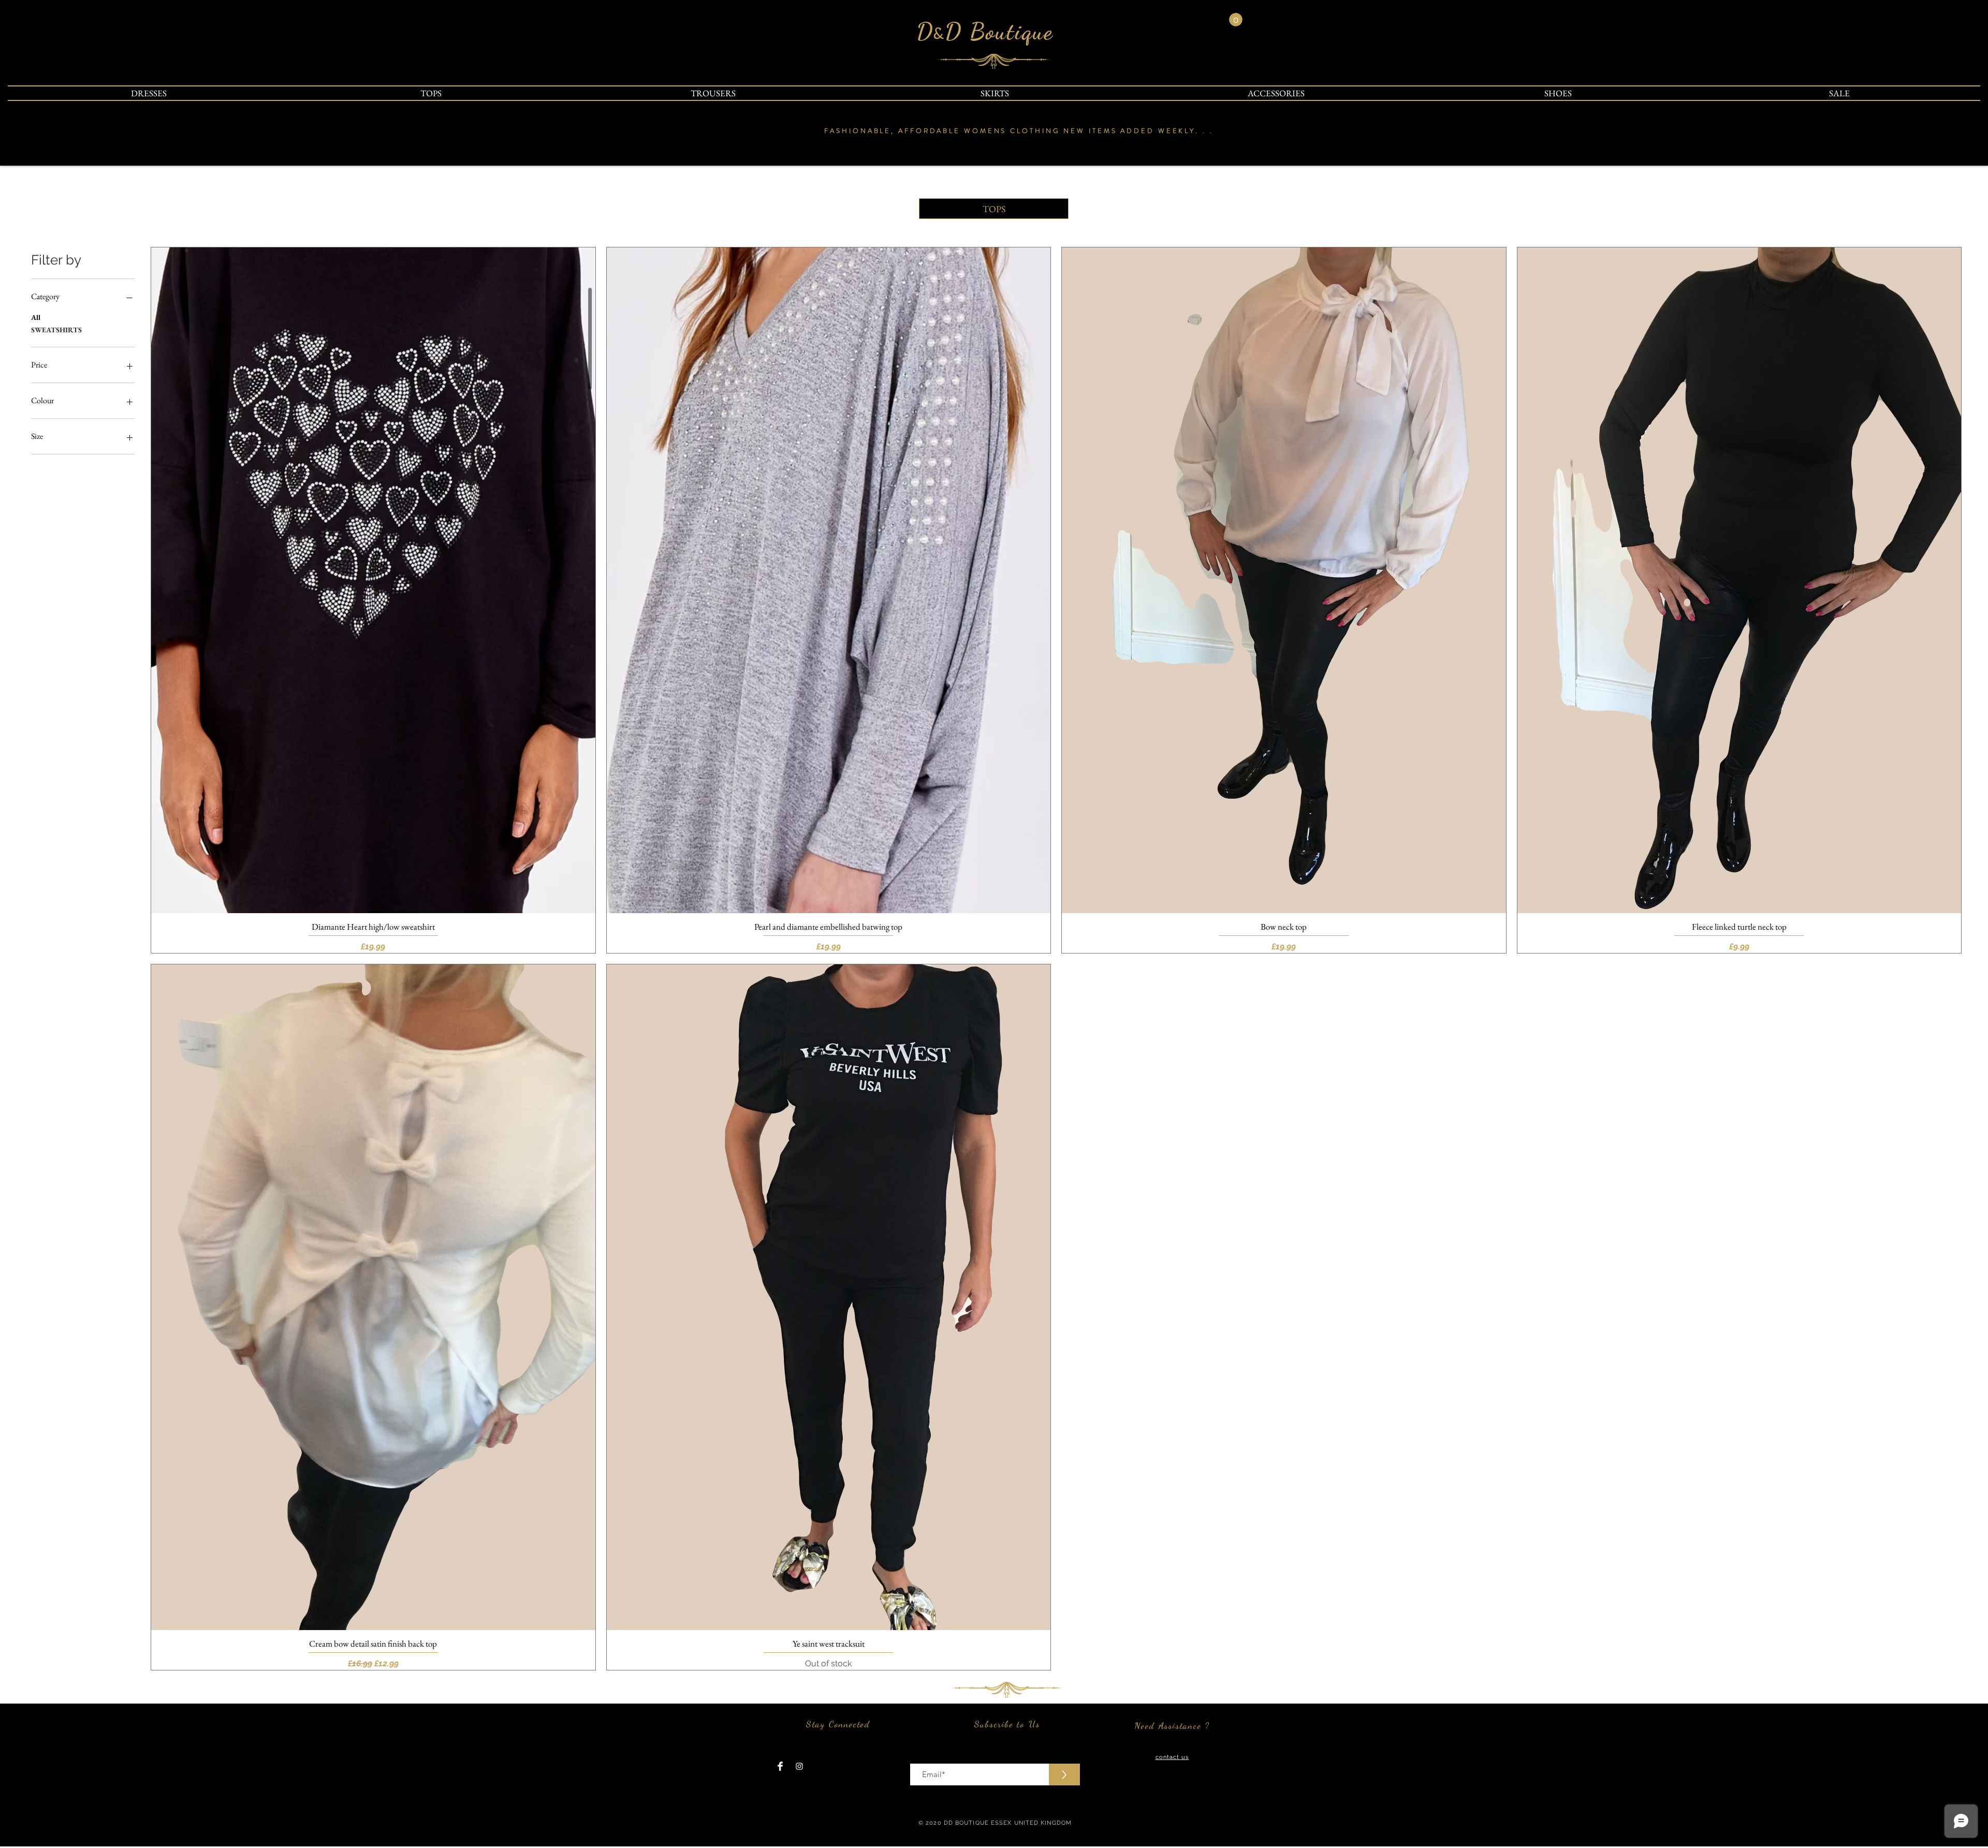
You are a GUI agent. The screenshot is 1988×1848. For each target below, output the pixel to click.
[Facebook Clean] (780, 1766)
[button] (1236, 20)
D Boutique (999, 32)
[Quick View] (373, 580)
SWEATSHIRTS (56, 330)
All (36, 317)
